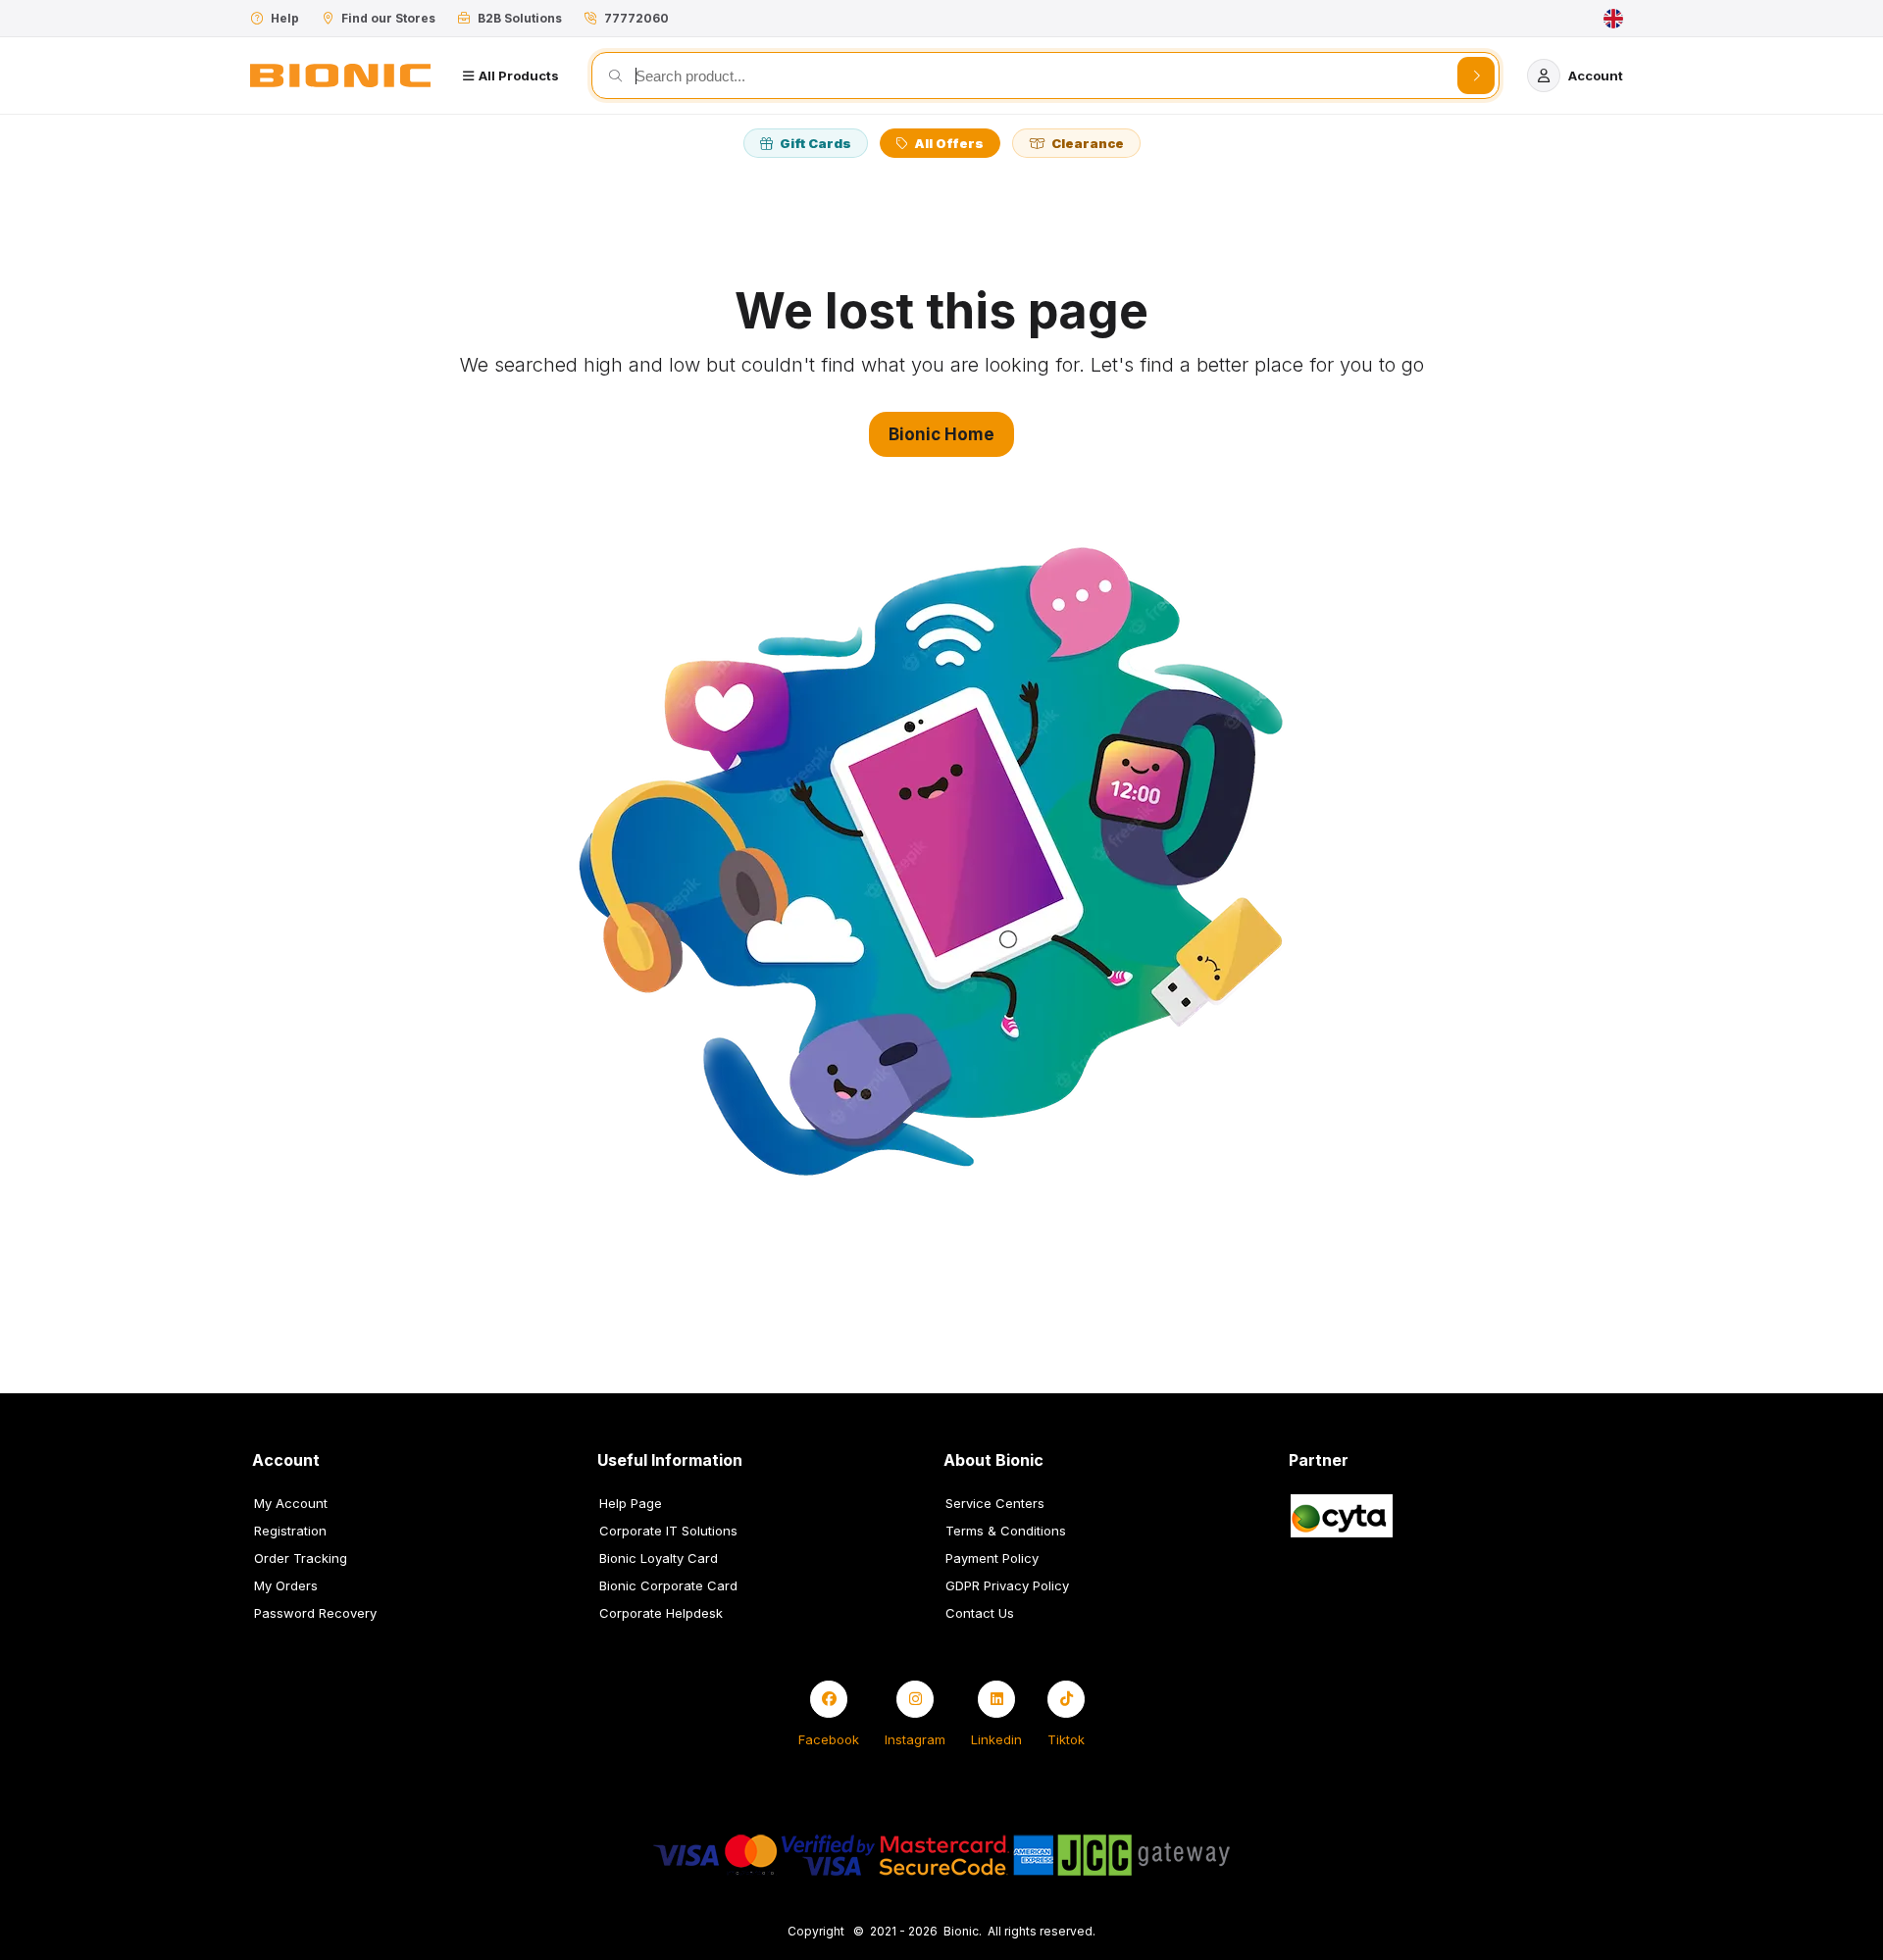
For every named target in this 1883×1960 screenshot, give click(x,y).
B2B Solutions (520, 18)
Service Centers (995, 1503)
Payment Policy (992, 1558)
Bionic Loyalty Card (659, 1558)
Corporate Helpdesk (661, 1613)
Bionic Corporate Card (668, 1585)
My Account (291, 1503)
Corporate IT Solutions (668, 1531)
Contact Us (980, 1613)
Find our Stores (388, 18)
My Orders (286, 1585)
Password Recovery (315, 1613)
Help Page (631, 1503)
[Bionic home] (340, 75)
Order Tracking (301, 1558)
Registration (290, 1531)
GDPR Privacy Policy (1007, 1585)
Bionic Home (941, 434)
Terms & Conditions (1006, 1531)
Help (285, 18)
